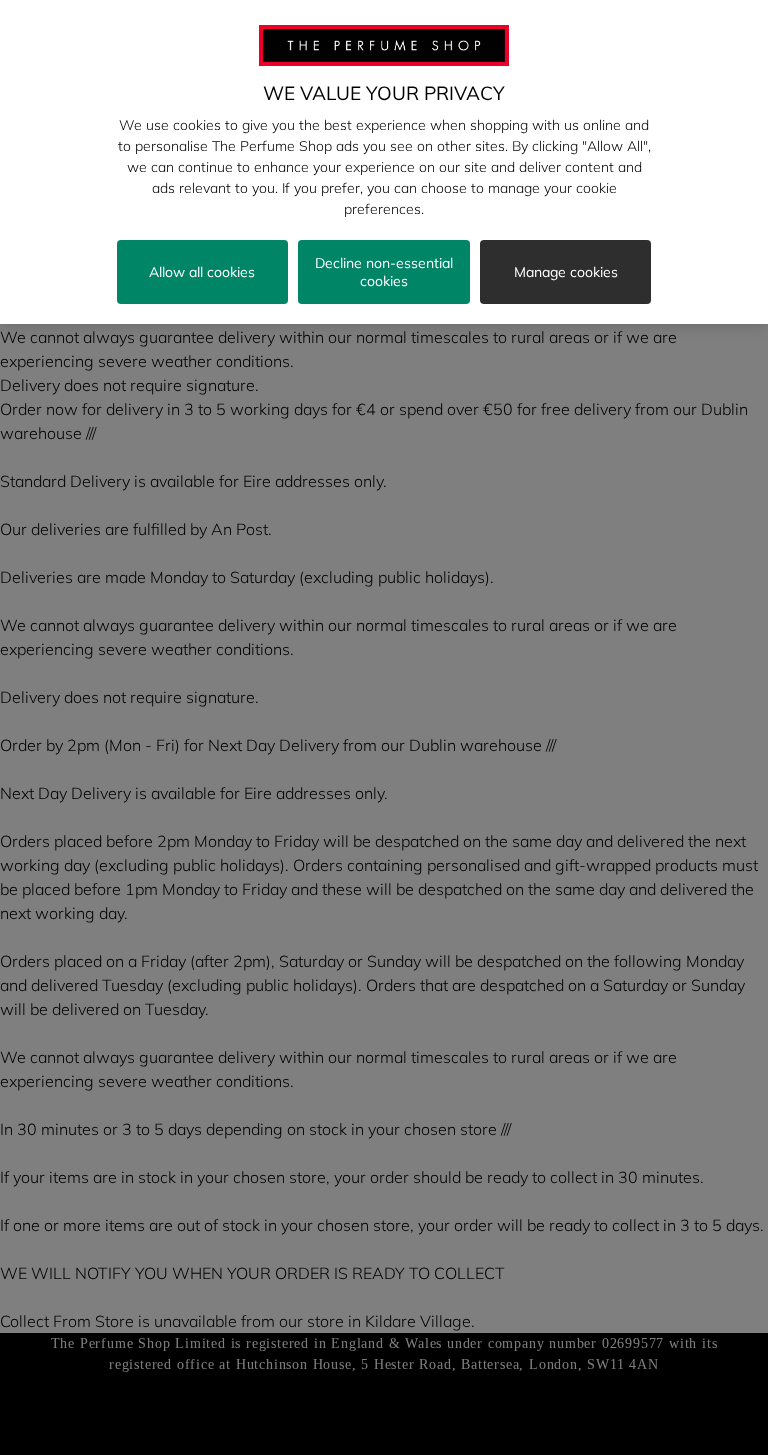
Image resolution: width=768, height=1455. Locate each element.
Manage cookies (566, 272)
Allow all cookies (202, 272)
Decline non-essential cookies (384, 272)
